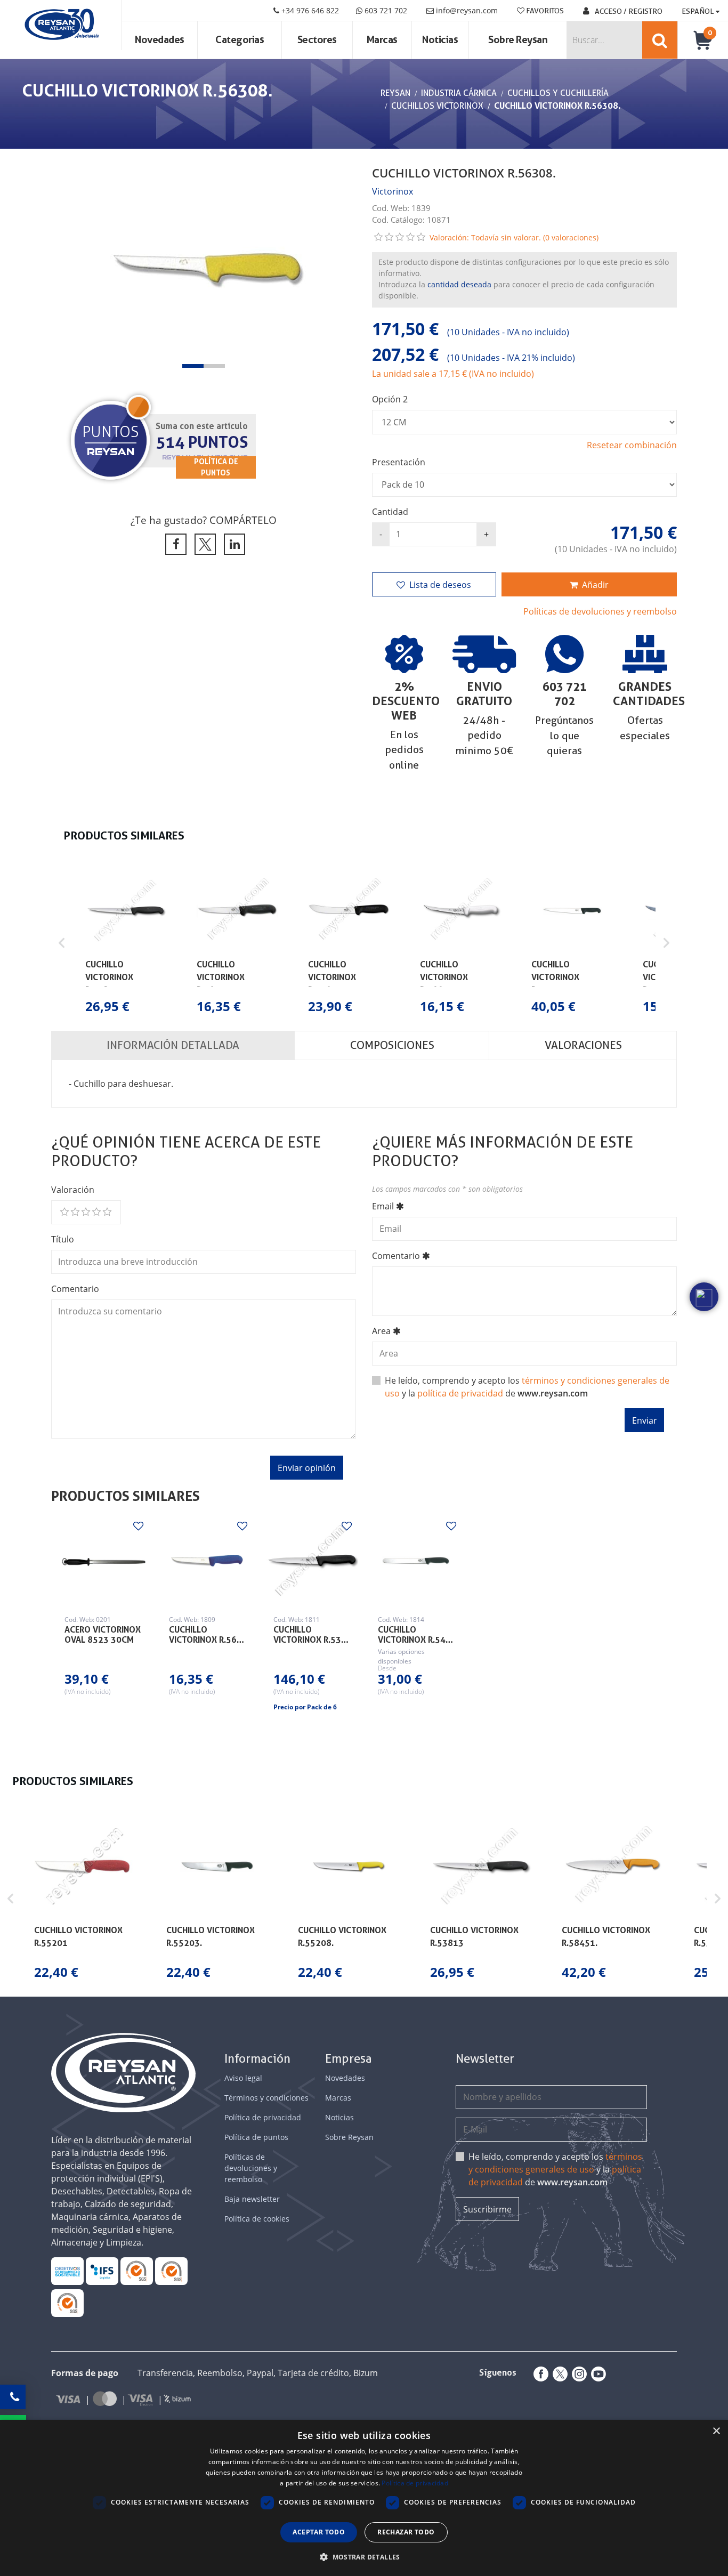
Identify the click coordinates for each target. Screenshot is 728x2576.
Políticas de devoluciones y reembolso (600, 611)
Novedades (160, 40)
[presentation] (70, 267)
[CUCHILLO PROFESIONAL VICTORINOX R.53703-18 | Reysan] (312, 1561)
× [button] (716, 2431)
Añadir (595, 585)
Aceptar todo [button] (319, 2532)
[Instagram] (577, 2374)
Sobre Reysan (349, 2137)
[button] (193, 366)
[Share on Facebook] (174, 544)
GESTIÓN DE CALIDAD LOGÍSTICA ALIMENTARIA (102, 2271)
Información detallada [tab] (173, 1045)
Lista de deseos (440, 585)
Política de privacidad (263, 2117)
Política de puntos (256, 2137)
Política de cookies (257, 2219)
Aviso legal (243, 2078)
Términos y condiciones (266, 2098)
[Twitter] (558, 2374)
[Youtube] (596, 2374)
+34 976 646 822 (309, 10)
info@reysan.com (467, 10)
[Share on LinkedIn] (233, 544)
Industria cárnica (459, 93)
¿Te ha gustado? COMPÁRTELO (204, 520)
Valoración (73, 1190)
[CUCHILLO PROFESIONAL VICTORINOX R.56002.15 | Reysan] (207, 1561)
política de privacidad (460, 1393)
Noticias (440, 40)
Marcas (382, 40)
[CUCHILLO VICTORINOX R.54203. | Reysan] (416, 1561)
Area (381, 1331)
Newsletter (485, 2059)
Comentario (75, 1289)
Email (383, 1206)
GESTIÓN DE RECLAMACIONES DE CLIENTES (137, 2271)
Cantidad (390, 512)
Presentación (399, 462)
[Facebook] (539, 2374)
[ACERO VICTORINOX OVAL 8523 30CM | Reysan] (103, 1561)
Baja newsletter (252, 2199)
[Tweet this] (203, 544)
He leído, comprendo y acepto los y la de (527, 1387)
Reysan (395, 93)
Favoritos (544, 11)
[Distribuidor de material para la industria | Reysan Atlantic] (61, 25)
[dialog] (364, 2498)
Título (63, 1239)
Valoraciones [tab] (583, 1045)
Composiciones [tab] (392, 1045)
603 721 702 (385, 10)
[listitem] (126, 943)
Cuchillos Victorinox (437, 106)
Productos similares (126, 1496)
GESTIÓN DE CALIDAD (171, 2271)
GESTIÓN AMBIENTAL (67, 2303)
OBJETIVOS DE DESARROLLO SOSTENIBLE (67, 2271)
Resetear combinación (632, 445)
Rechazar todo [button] (406, 2532)
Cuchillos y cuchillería (558, 93)
